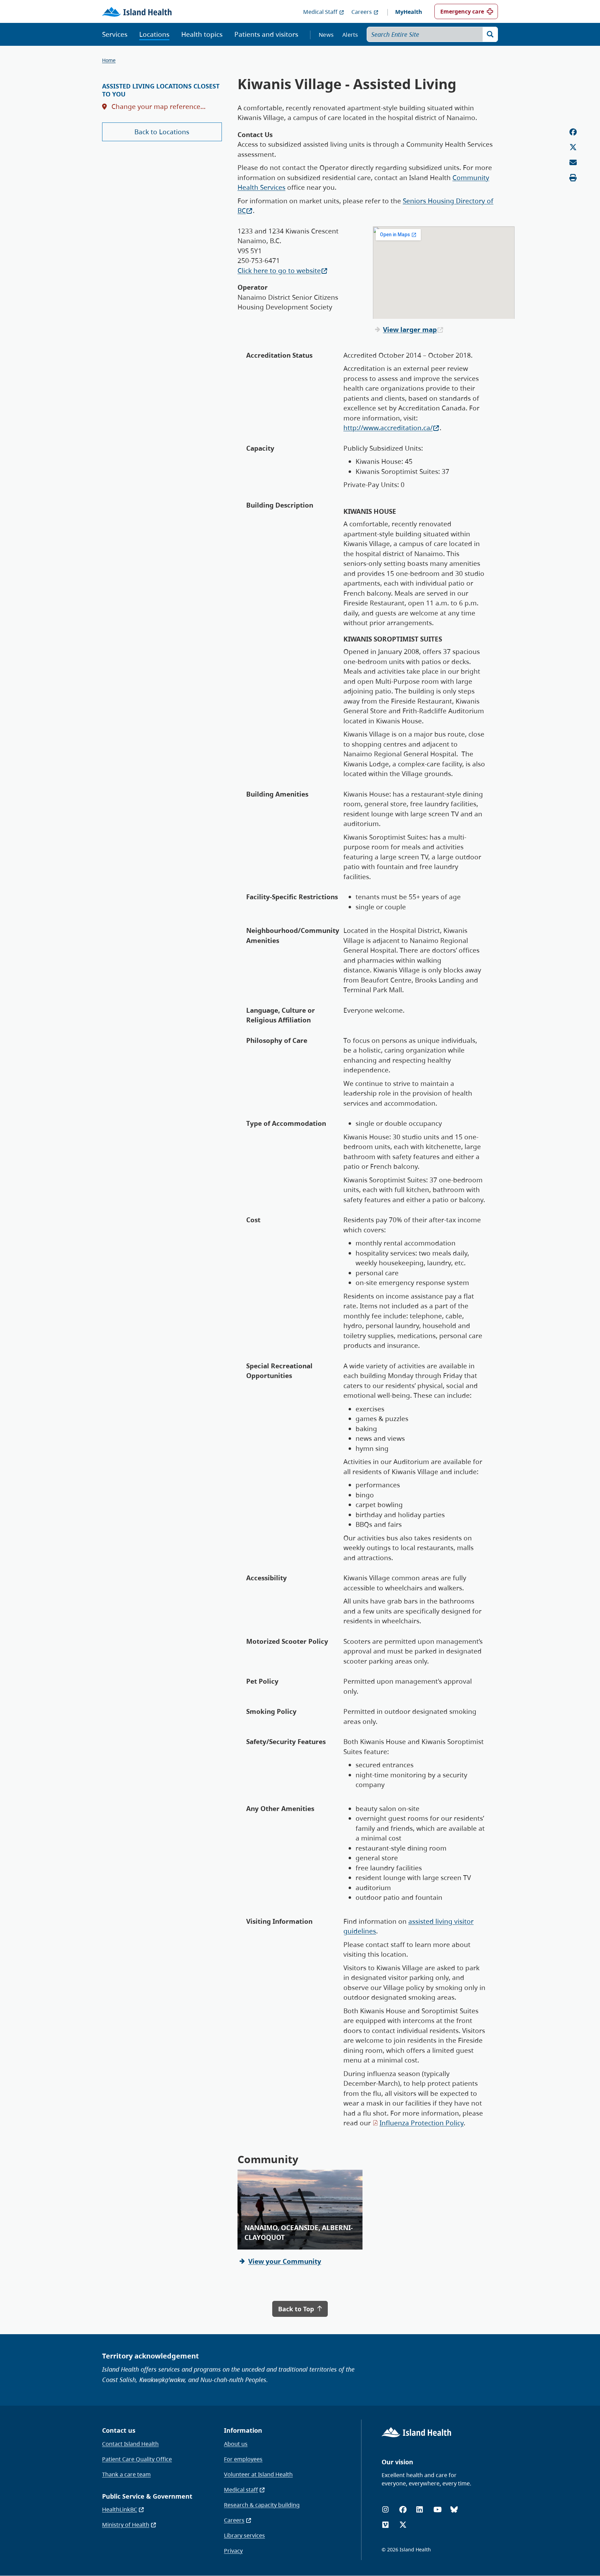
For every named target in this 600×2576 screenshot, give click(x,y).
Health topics (202, 34)
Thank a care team (126, 2474)
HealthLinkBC (120, 2509)
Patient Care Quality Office (137, 2459)
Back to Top (297, 2309)
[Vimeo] (385, 2525)
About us (236, 2444)
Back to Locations (162, 132)
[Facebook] (403, 2510)
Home (109, 60)
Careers (362, 12)
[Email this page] (573, 163)
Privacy (233, 2551)
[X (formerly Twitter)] (403, 2525)
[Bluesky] (454, 2510)
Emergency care (462, 11)
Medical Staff (320, 12)
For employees (243, 2459)
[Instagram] (385, 2510)
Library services (244, 2535)
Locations (154, 34)
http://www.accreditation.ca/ (388, 428)
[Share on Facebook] (573, 132)
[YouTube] (437, 2510)
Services (115, 34)
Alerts (350, 35)
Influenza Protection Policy (422, 2123)
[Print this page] (573, 178)
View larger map (410, 330)
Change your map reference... (158, 107)
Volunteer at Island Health (258, 2474)
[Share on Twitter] (573, 147)
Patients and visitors (266, 34)
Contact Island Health (130, 2444)
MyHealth (409, 12)
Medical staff (241, 2490)
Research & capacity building (262, 2505)
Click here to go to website (279, 271)
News (326, 35)
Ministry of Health (126, 2525)
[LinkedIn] (419, 2510)
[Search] (490, 34)
